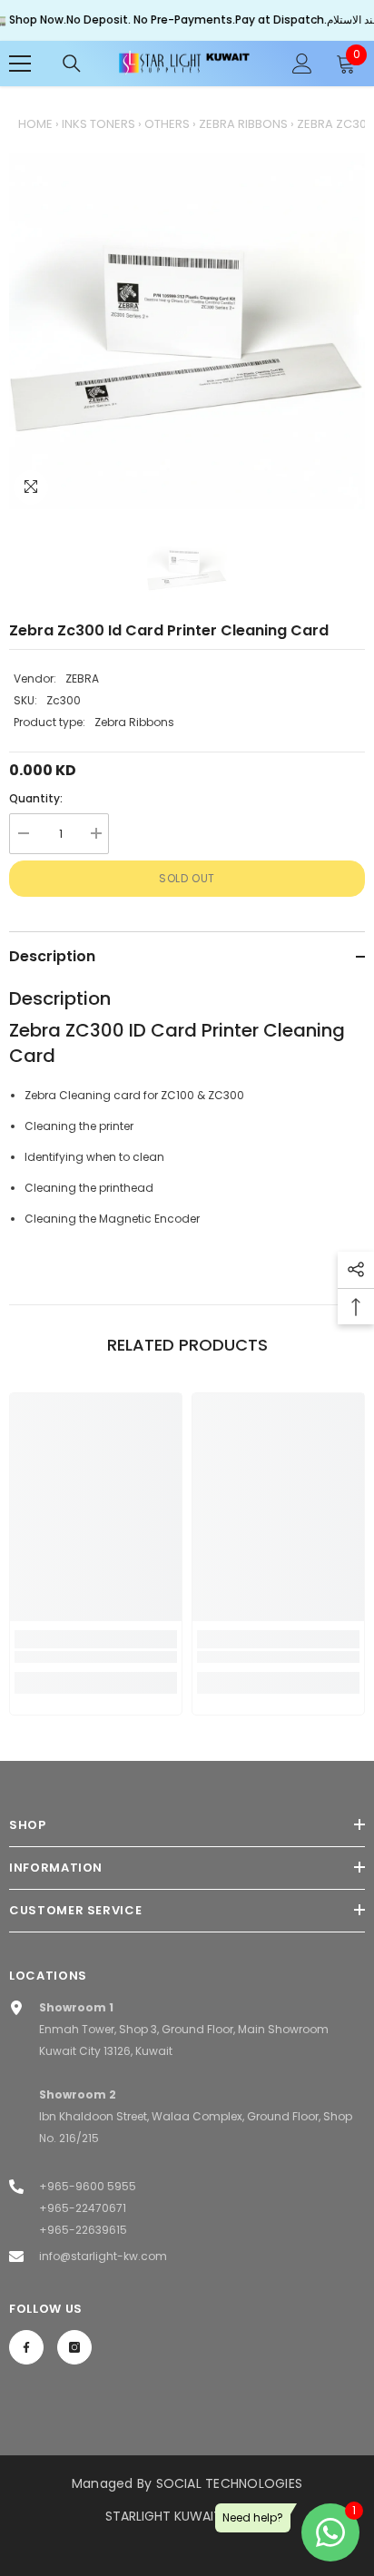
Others (167, 124)
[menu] (20, 64)
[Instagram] (74, 2347)
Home (35, 124)
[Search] (72, 64)
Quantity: (36, 798)
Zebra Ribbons (243, 124)
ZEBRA (82, 678)
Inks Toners (98, 124)
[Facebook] (26, 2347)
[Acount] (302, 64)
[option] (187, 331)
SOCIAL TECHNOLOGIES (230, 2483)
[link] (96, 1657)
